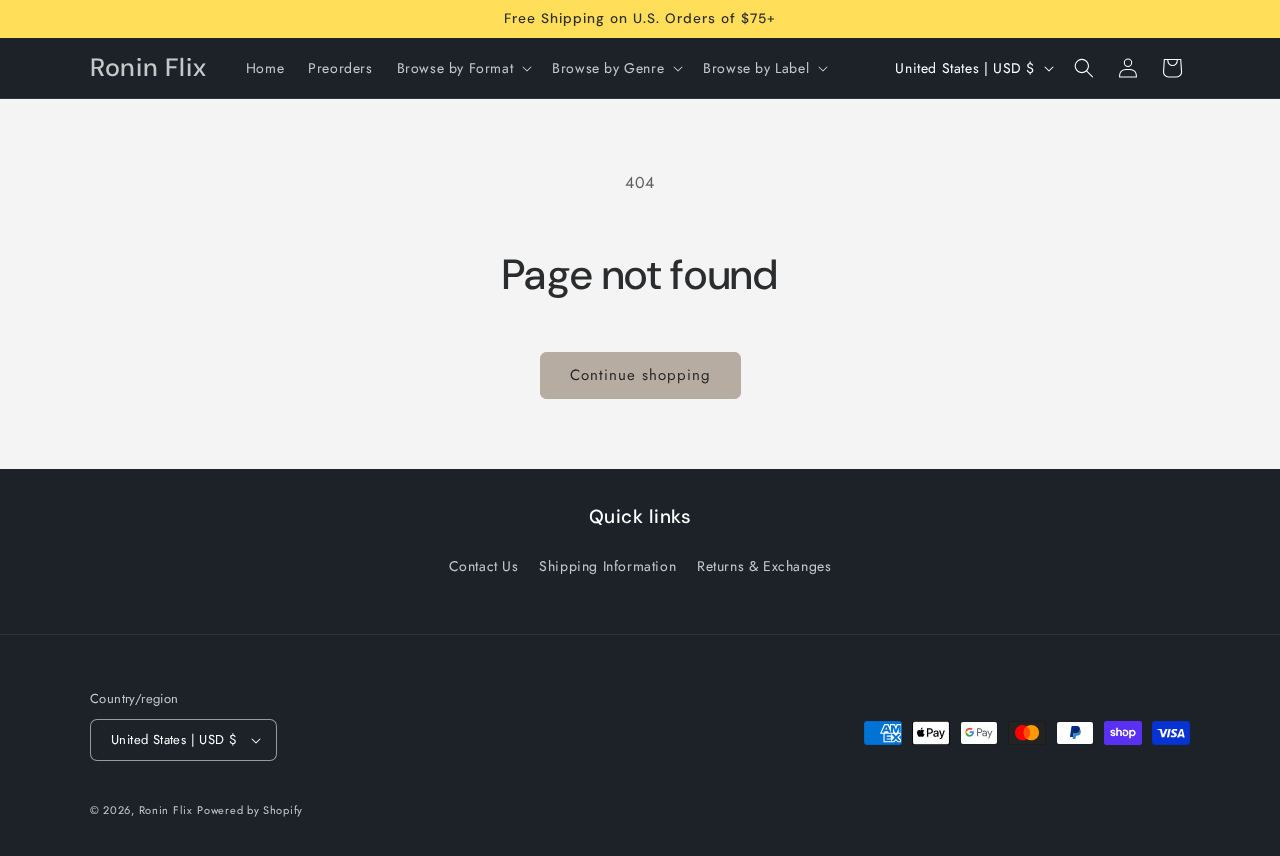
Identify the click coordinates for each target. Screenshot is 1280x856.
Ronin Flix (166, 810)
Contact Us (484, 566)
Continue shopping (640, 375)
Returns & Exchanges (764, 566)
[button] (463, 68)
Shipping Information (607, 566)
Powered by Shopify (250, 810)
